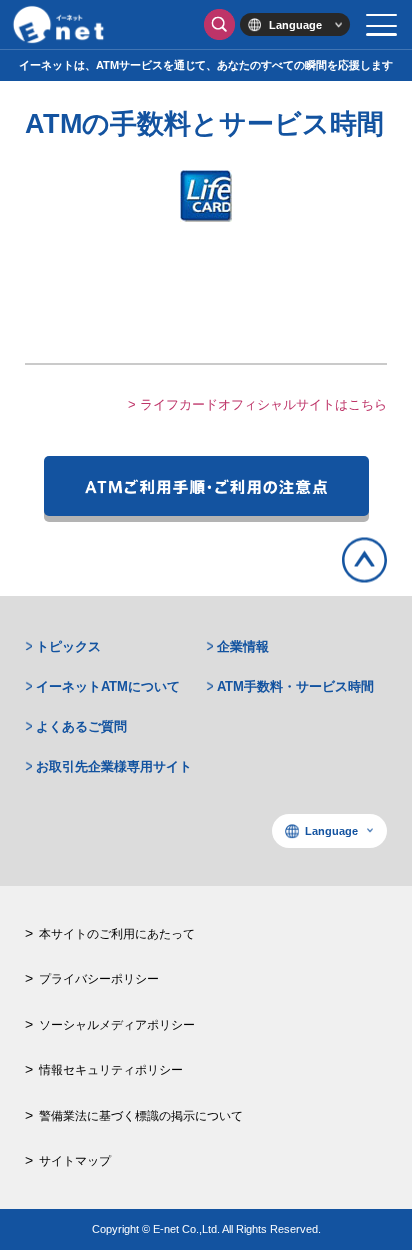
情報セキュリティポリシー (111, 1070)
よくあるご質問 (81, 726)
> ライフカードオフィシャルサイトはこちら (257, 404)
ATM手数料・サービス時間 (295, 686)
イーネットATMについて (108, 686)
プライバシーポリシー (99, 979)
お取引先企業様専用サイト (114, 766)
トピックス (68, 646)
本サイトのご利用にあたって (117, 934)
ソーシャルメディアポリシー (117, 1025)
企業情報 (243, 646)
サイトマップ (75, 1161)
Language (295, 25)
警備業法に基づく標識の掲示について (141, 1116)
